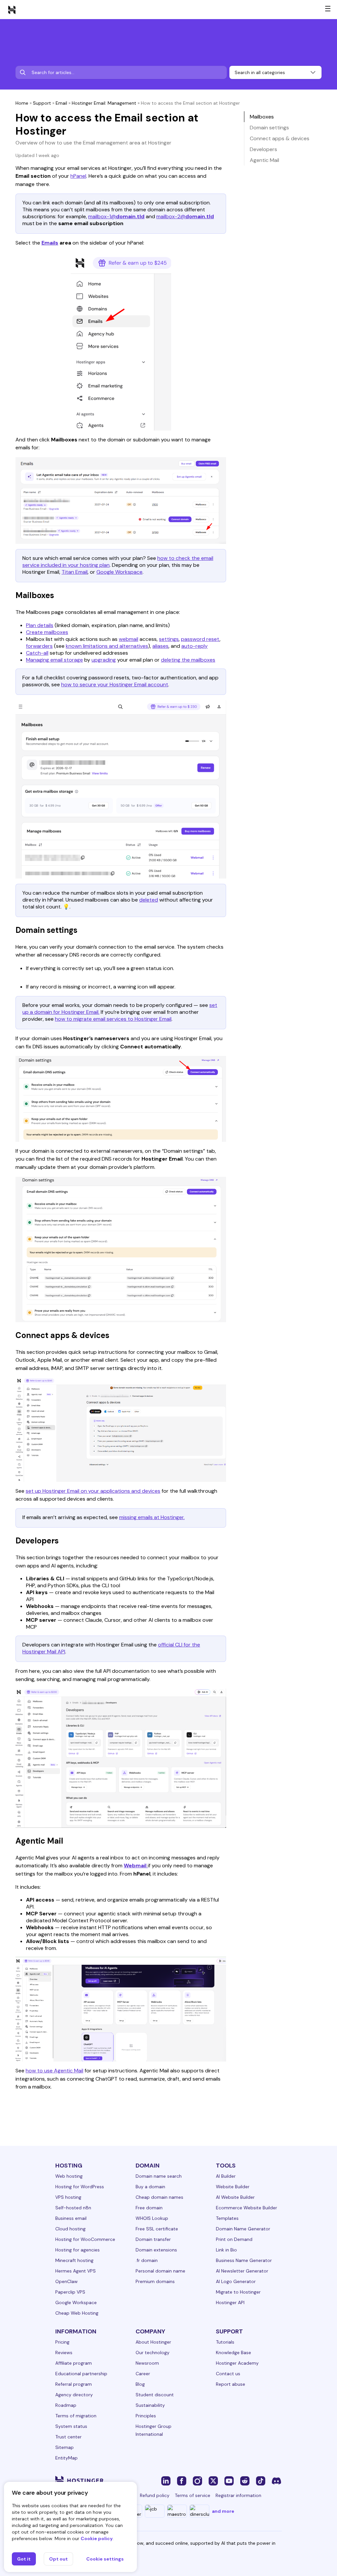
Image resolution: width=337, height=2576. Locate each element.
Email (61, 103)
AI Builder (226, 2176)
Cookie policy (97, 2538)
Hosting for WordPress (80, 2187)
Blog (140, 2384)
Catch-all (37, 653)
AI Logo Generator (236, 2281)
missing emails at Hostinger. (152, 1517)
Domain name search (159, 2176)
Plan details (40, 625)
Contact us (228, 2374)
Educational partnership (81, 2374)
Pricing (62, 2342)
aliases (160, 646)
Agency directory (74, 2395)
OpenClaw (66, 2281)
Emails (50, 243)
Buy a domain (150, 2187)
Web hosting (69, 2176)
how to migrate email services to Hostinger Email (113, 1019)
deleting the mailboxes (188, 660)
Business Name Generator (244, 2260)
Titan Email (75, 572)
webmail (129, 639)
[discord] (276, 2481)
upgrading (104, 660)
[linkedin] (166, 2481)
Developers (263, 149)
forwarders (39, 646)
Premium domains (155, 2281)
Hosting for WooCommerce (85, 2239)
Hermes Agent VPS (76, 2271)
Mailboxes (262, 117)
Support (42, 103)
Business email (71, 2218)
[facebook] (182, 2481)
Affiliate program (74, 2363)
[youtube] (229, 2481)
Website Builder (233, 2187)
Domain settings (269, 128)
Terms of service (193, 2495)
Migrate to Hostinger (238, 2292)
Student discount (155, 2395)
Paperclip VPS (70, 2292)
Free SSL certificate (157, 2229)
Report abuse (231, 2384)
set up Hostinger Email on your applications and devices (93, 1491)
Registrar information (238, 2495)
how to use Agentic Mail (54, 2071)
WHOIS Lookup (152, 2218)
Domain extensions (156, 2250)
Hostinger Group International (154, 2430)
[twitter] (213, 2481)
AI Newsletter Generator (242, 2271)
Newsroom (147, 2363)
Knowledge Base (233, 2353)
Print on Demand (234, 2239)
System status (71, 2426)
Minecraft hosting (74, 2260)
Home (22, 103)
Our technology (153, 2353)
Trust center (68, 2437)
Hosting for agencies (78, 2250)
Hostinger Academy (237, 2363)
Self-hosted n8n (73, 2208)
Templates (227, 2218)
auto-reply (194, 646)
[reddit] (245, 2481)
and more (223, 2511)
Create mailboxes (47, 632)
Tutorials (225, 2342)
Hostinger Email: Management (104, 103)
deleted (149, 900)
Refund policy (155, 2495)
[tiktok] (261, 2481)
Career (143, 2374)
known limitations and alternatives (107, 646)
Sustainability (150, 2405)
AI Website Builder (235, 2197)
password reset (200, 639)
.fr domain (147, 2260)
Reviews (64, 2353)
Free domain (149, 2208)
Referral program (74, 2384)
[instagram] (197, 2481)
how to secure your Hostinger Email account (115, 684)
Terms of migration (76, 2416)
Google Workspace (119, 572)
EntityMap (66, 2458)
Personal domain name (160, 2271)
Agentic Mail (264, 160)
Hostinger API (230, 2302)
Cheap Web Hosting (77, 2313)
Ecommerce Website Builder (246, 2208)
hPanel (78, 176)
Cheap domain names (159, 2197)
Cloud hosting (70, 2229)
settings (169, 639)
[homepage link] (12, 10)
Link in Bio (226, 2250)
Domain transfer (153, 2239)
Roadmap (66, 2405)
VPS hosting (68, 2197)
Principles (146, 2416)
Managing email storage (54, 660)
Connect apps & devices (280, 138)
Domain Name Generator (243, 2229)
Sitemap (65, 2447)
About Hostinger (153, 2342)
